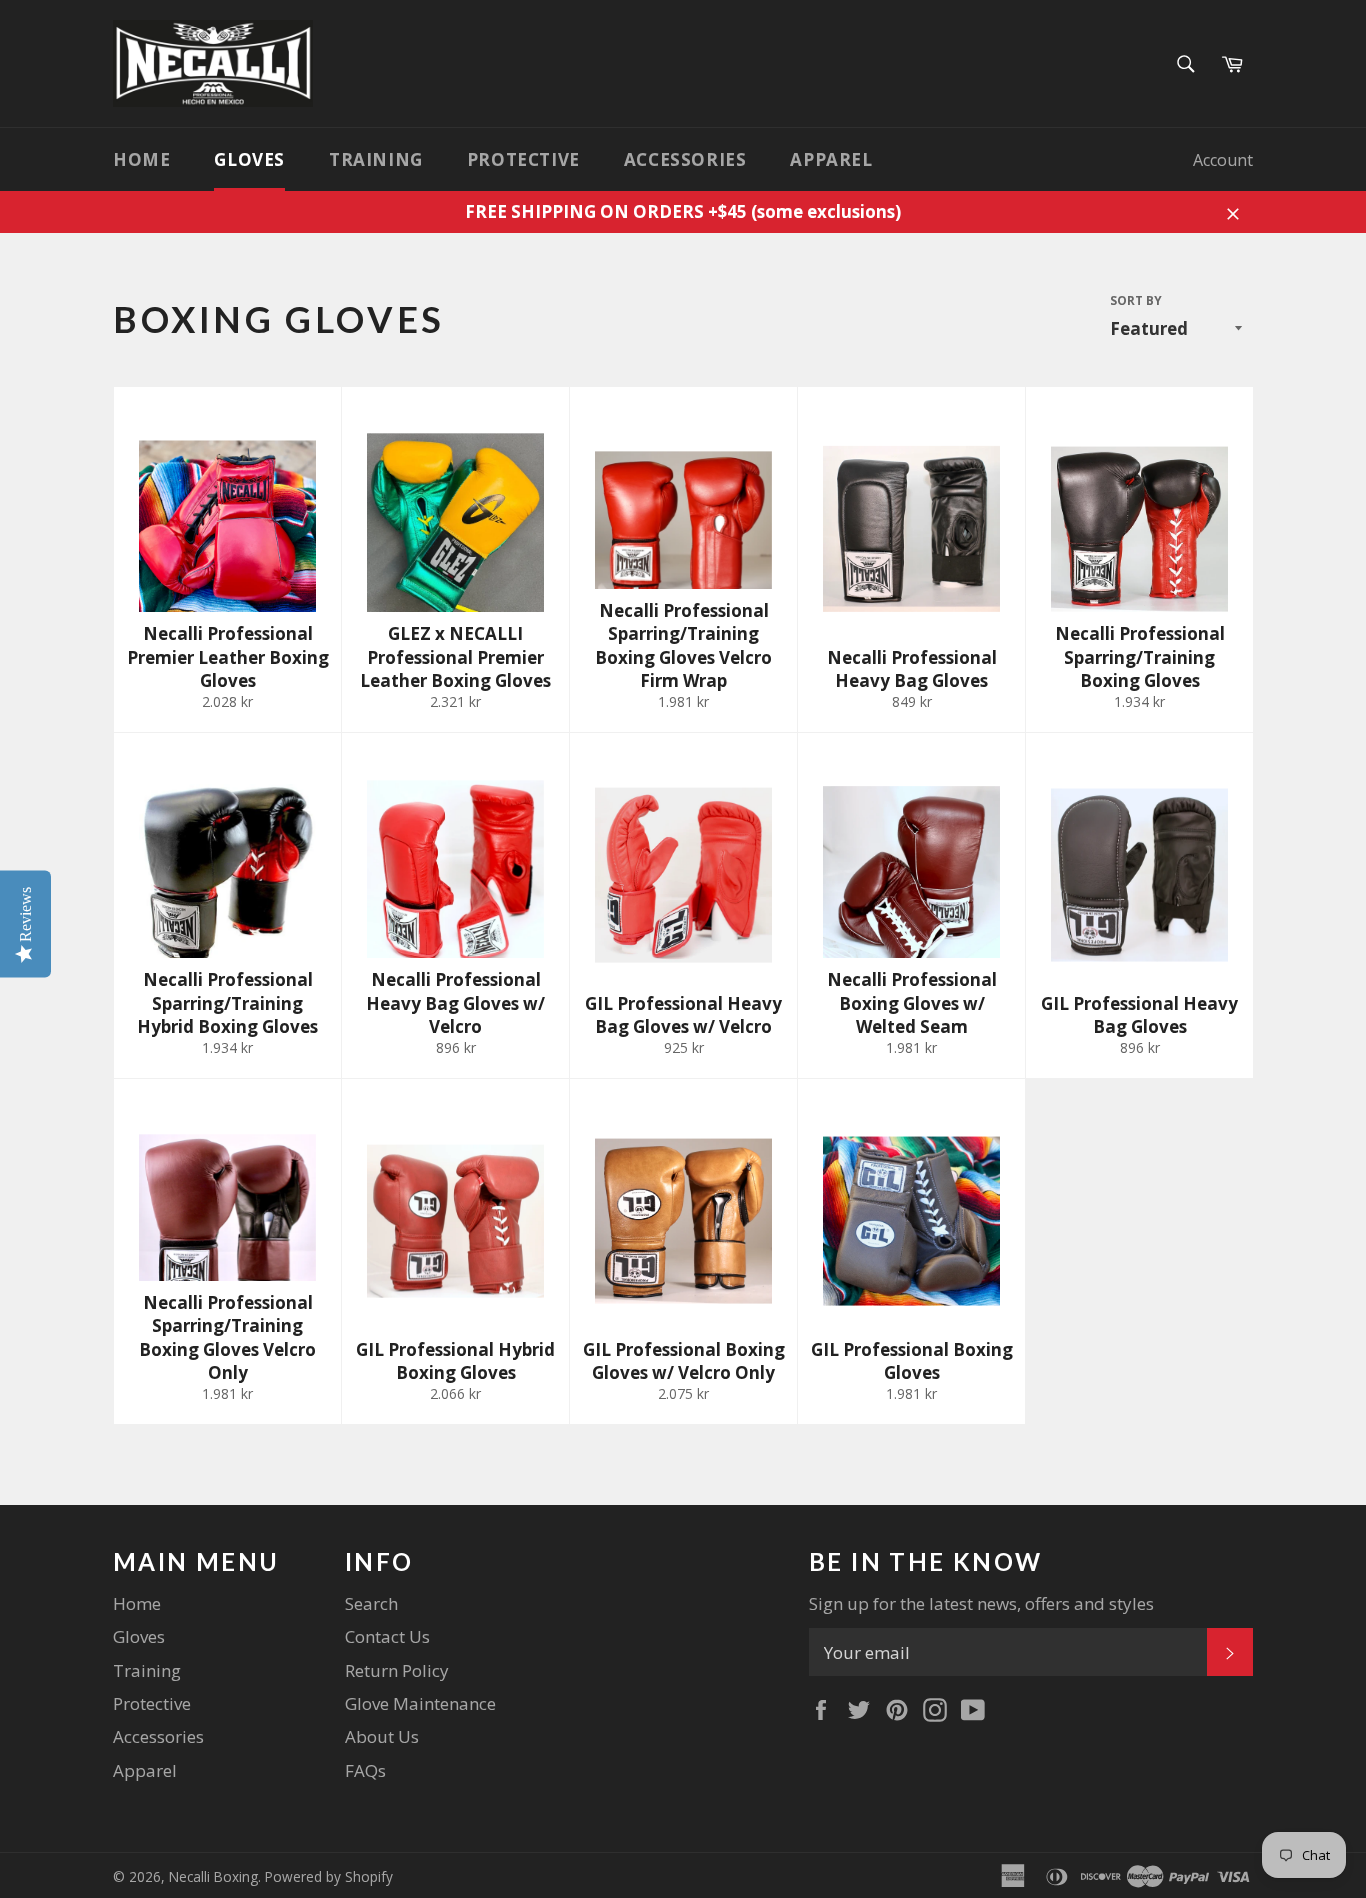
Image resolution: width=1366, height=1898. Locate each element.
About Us (382, 1736)
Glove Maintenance (420, 1703)
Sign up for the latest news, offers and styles (981, 1603)
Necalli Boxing (213, 1876)
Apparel (831, 159)
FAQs (365, 1770)
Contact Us (387, 1636)
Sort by (1136, 301)
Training (376, 159)
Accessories (685, 159)
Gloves (249, 159)
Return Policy (397, 1670)
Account (1223, 160)
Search (371, 1603)
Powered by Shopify (329, 1876)
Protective (523, 159)
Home (141, 159)
